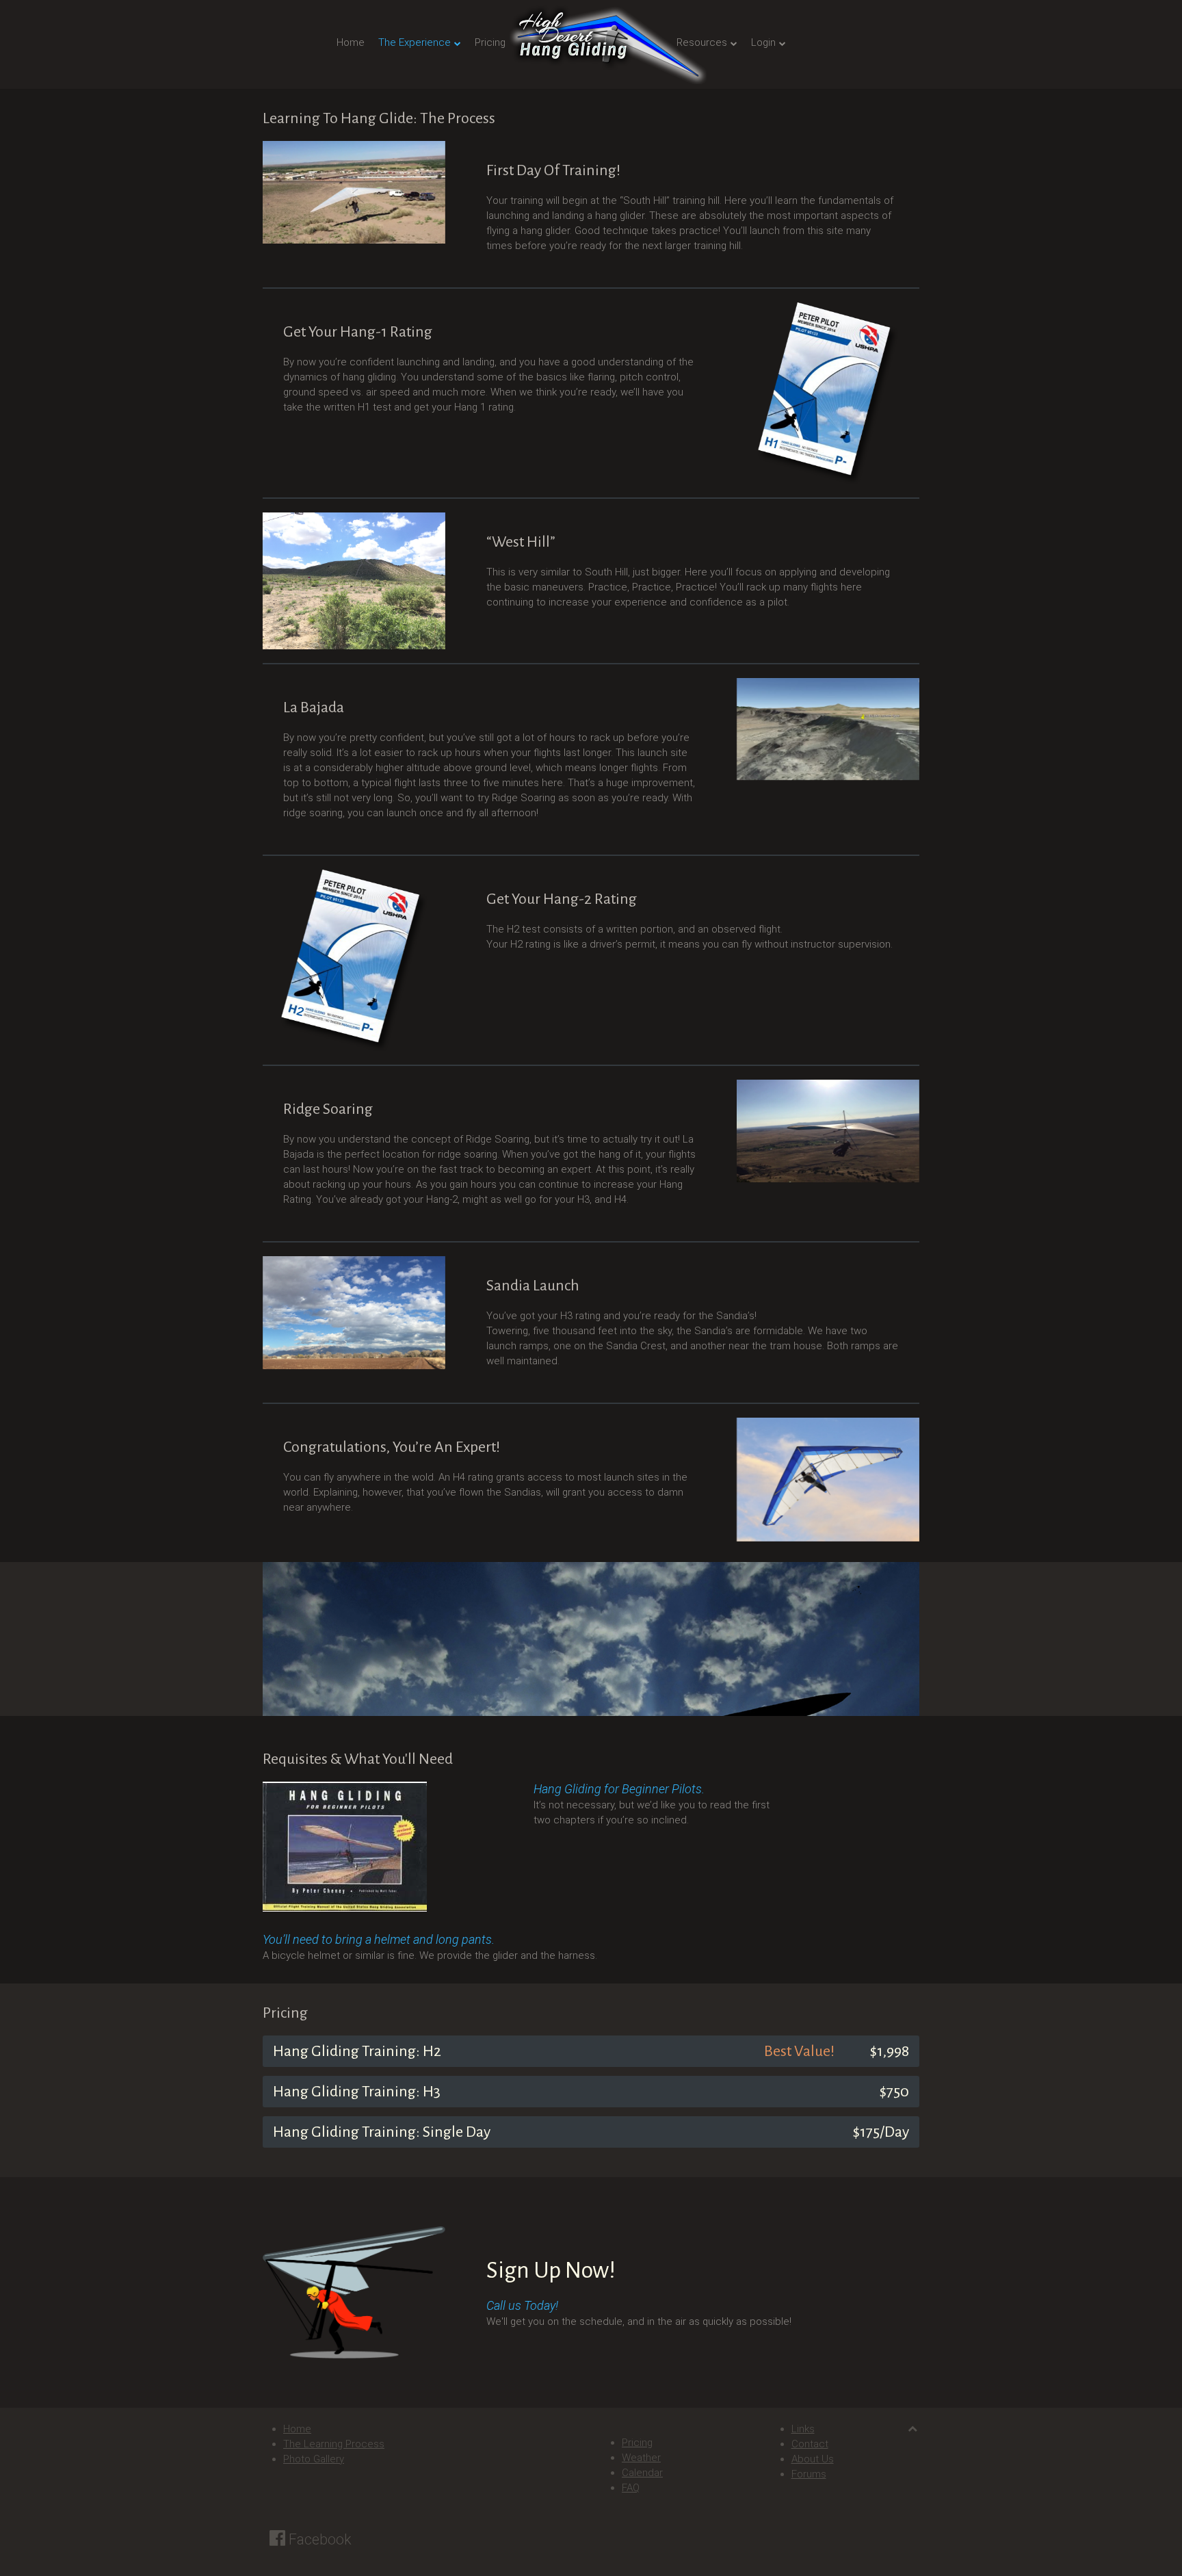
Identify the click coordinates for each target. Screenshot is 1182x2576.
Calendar (642, 2473)
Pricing (490, 42)
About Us (813, 2459)
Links (803, 2429)
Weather (641, 2458)
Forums (809, 2474)
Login (763, 42)
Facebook (318, 2539)
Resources (702, 42)
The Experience (415, 42)
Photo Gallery (314, 2459)
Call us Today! (522, 2305)
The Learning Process (334, 2444)
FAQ (631, 2488)
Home (351, 42)
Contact (810, 2444)
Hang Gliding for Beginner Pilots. (619, 1789)
